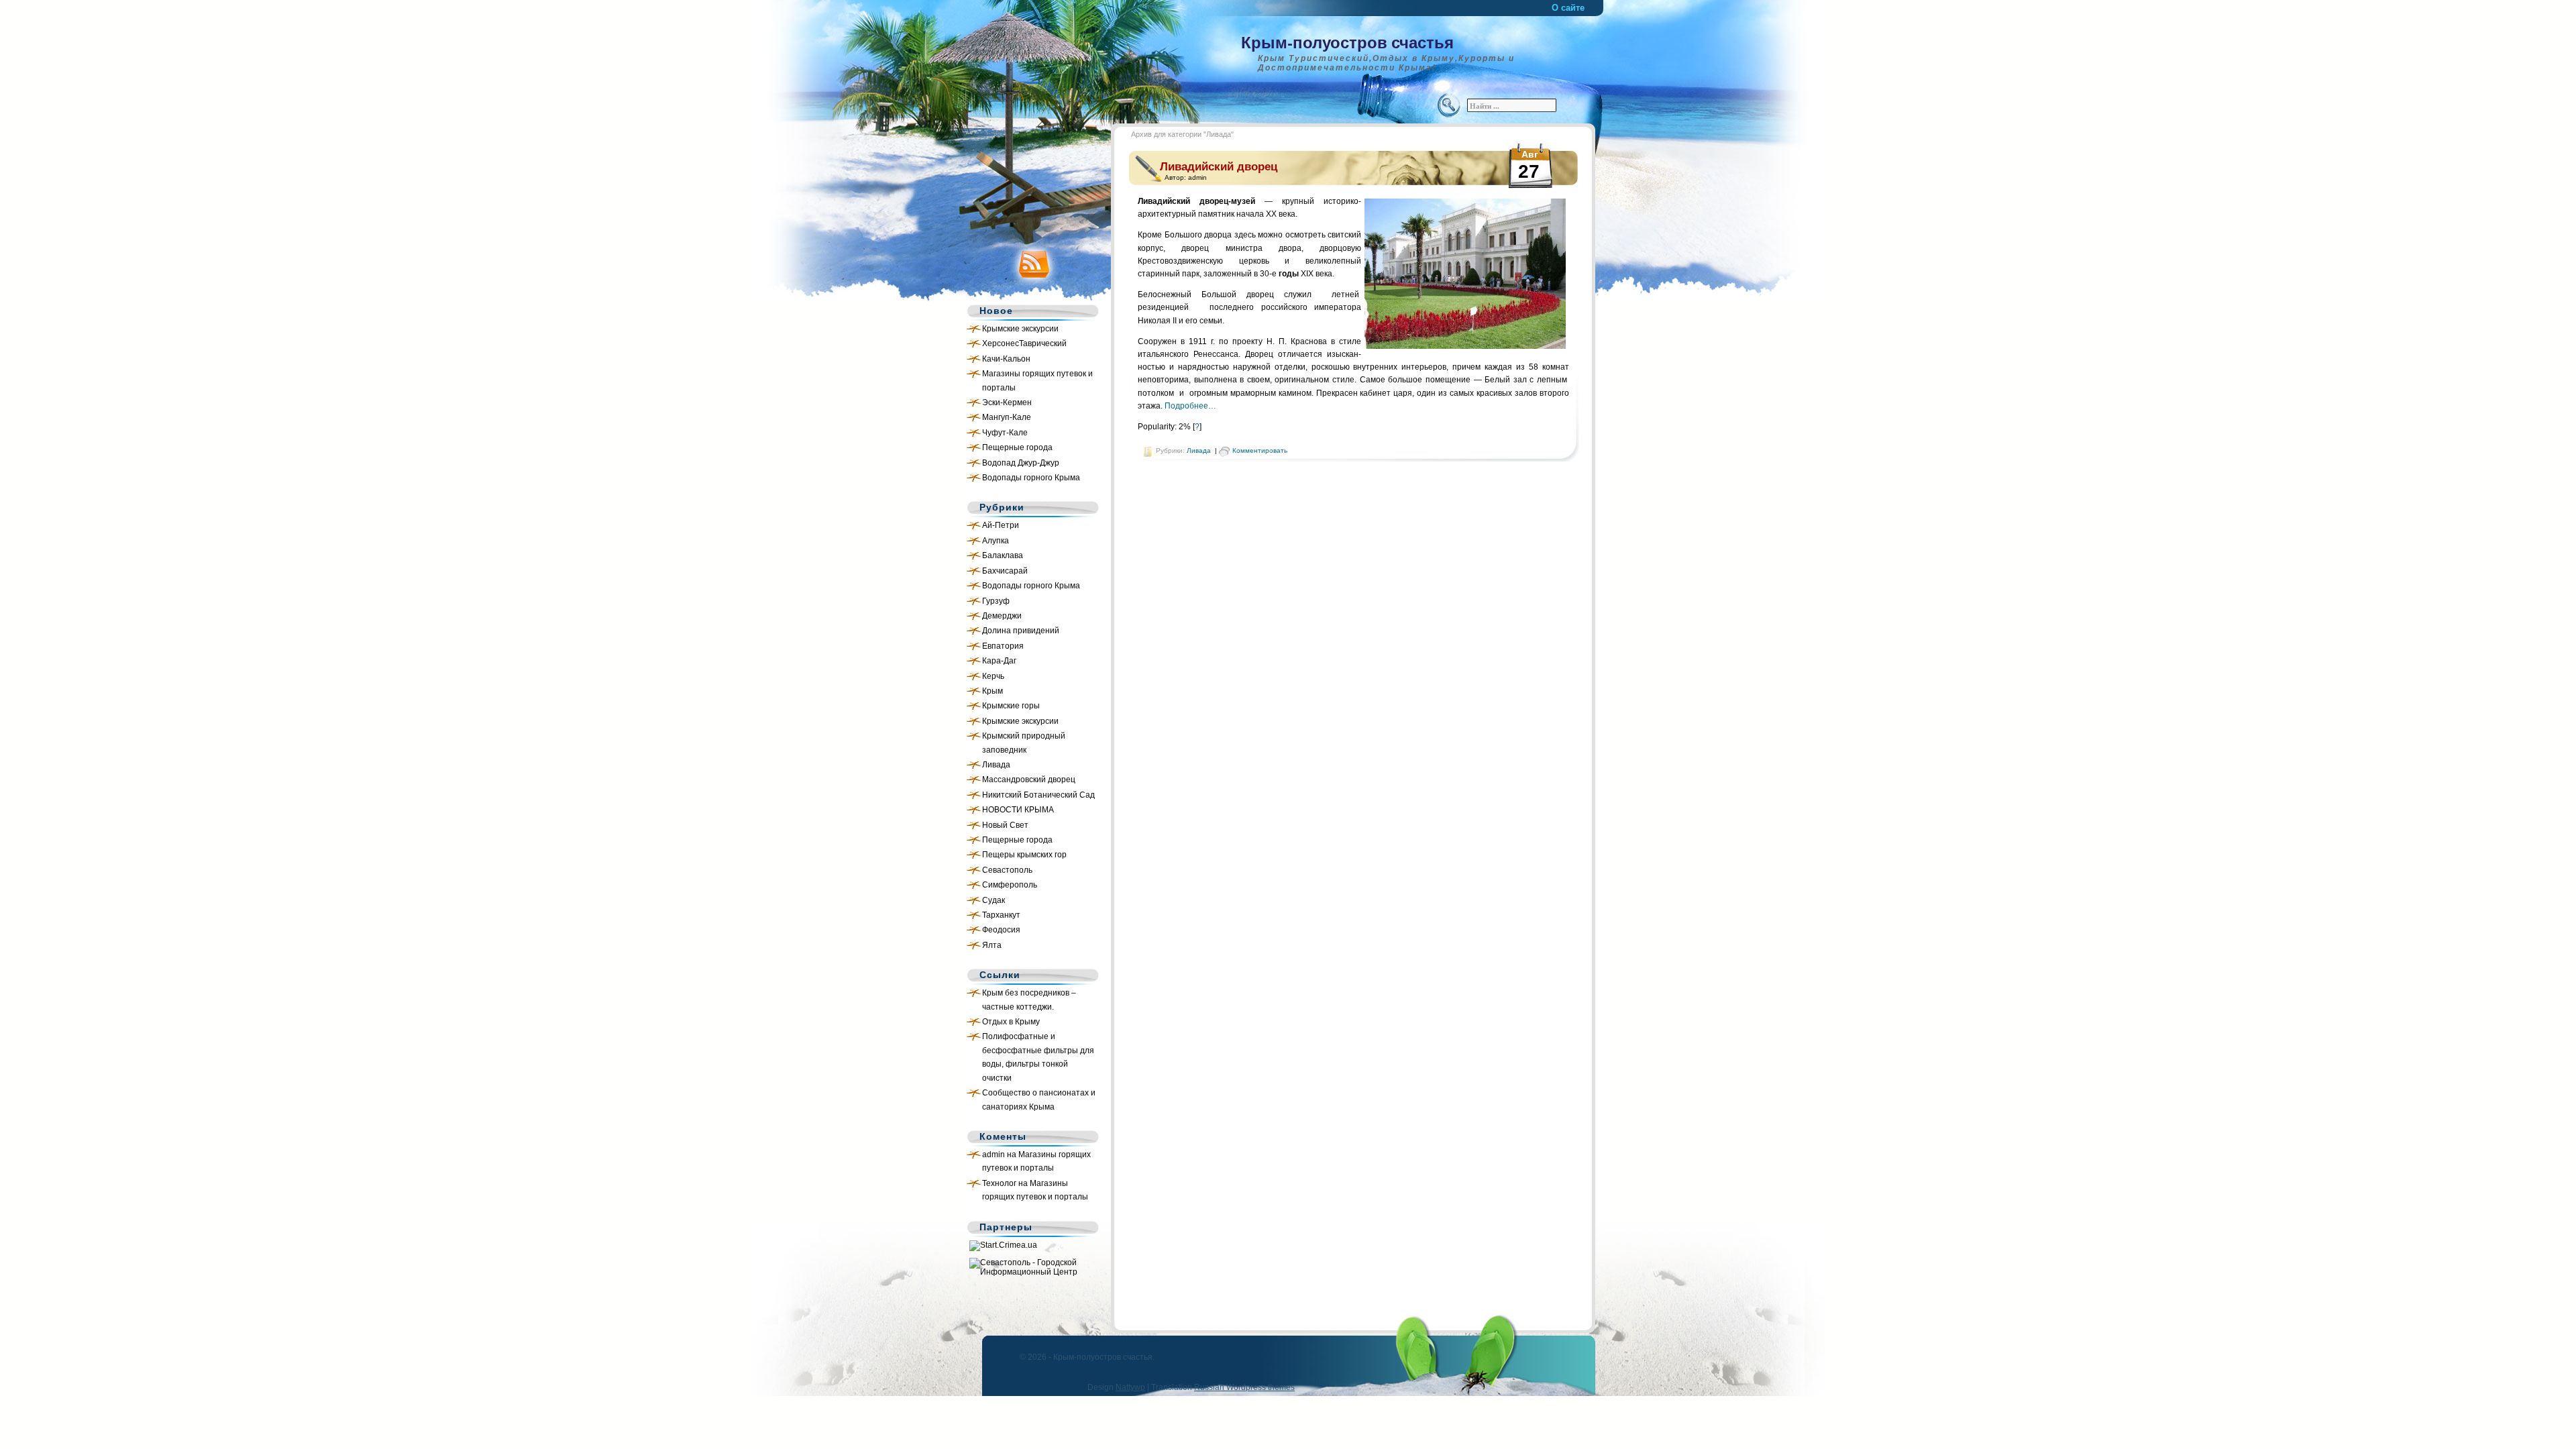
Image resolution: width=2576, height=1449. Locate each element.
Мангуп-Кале (1007, 417)
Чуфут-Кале (1005, 433)
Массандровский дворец (1029, 780)
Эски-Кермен (1007, 402)
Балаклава (1003, 555)
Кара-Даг (999, 661)
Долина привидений (1021, 631)
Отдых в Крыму (1011, 1022)
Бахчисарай (1005, 571)
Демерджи (1002, 616)
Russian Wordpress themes (1244, 1387)
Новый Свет (1005, 825)
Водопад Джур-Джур (1021, 463)
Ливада (996, 765)
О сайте (1568, 8)
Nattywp (1130, 1387)
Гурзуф (996, 601)
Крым (992, 691)
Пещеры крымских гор (1024, 855)
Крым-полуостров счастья (1347, 42)
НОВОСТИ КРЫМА (1018, 810)
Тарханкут (1001, 915)
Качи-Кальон (1006, 359)
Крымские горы (1011, 706)
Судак (994, 900)
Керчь (993, 676)
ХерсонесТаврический (1024, 343)
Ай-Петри (1001, 525)
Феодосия (1001, 930)
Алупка (996, 541)
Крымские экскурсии (1020, 329)
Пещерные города (1017, 447)
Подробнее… (1190, 406)
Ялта (992, 945)
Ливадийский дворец (1219, 167)
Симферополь (1010, 885)
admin (994, 1155)
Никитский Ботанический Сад (1038, 795)
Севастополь (1007, 870)
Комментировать (1260, 450)
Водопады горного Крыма (1031, 478)
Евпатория (1003, 646)
